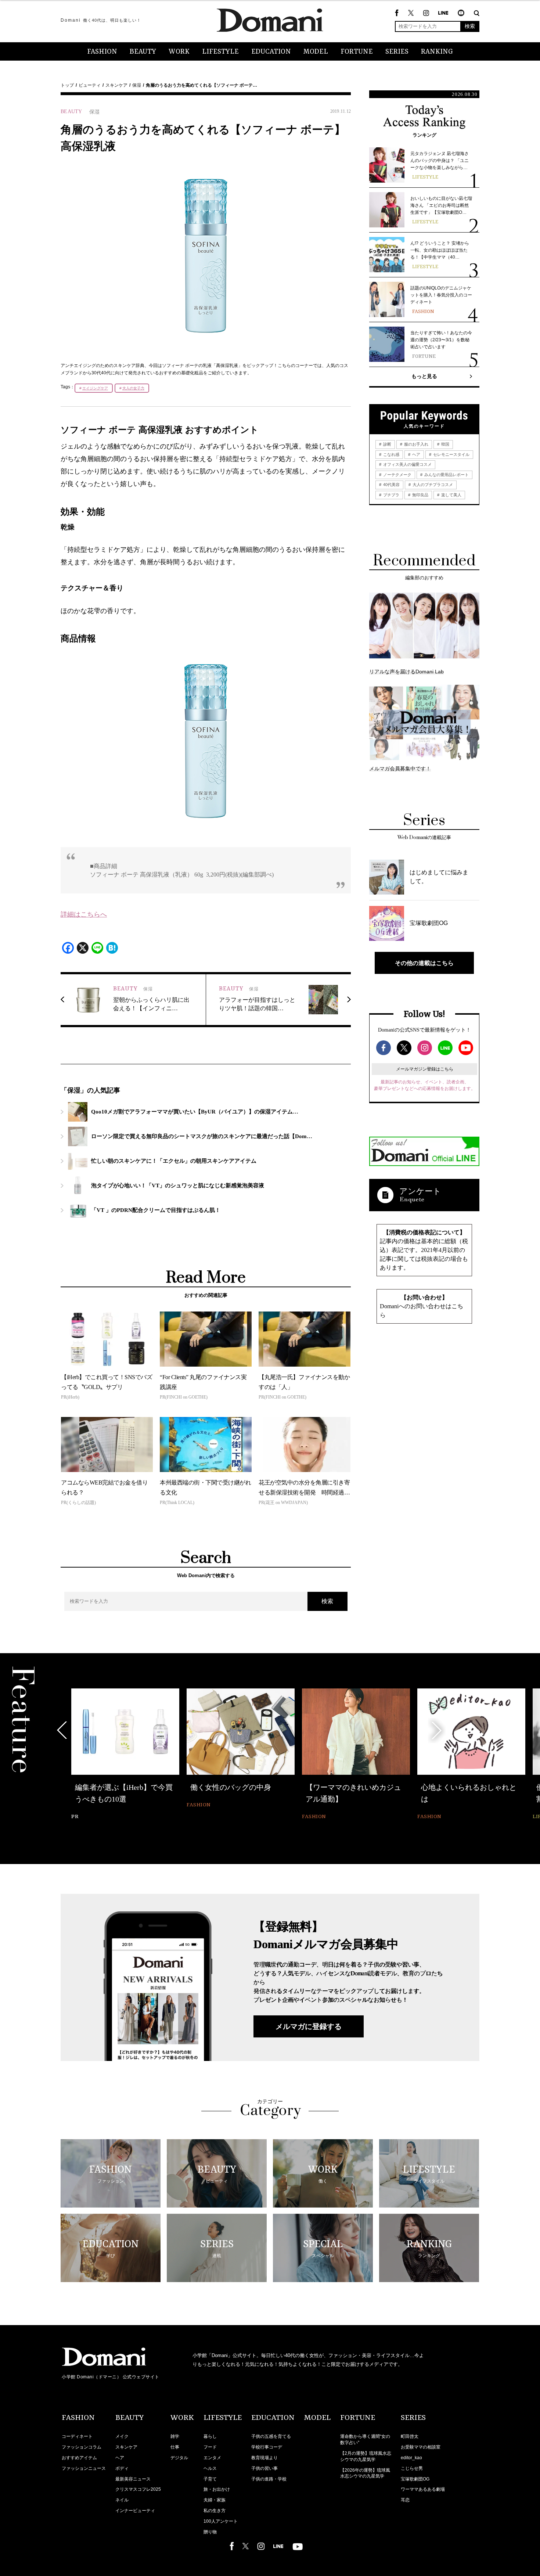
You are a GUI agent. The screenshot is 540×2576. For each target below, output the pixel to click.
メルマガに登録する (309, 2026)
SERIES (397, 52)
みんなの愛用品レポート (446, 475)
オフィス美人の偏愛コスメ (407, 464)
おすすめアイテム (79, 2458)
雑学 (175, 2436)
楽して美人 (451, 495)
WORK (179, 52)
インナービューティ (135, 2511)
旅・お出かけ (217, 2489)
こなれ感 (391, 454)
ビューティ (90, 85)
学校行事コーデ (267, 2447)
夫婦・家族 (215, 2500)
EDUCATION (271, 52)
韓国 (445, 444)
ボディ (122, 2468)
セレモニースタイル (451, 454)
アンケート (420, 1191)
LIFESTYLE (220, 52)
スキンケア (116, 85)
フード (210, 2447)
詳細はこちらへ (84, 914)
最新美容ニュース (133, 2479)
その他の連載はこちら (424, 963)
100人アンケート (221, 2521)
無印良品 (420, 495)
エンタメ (212, 2458)
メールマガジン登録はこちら (425, 1069)
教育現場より (264, 2458)
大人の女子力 (133, 388)
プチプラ (391, 495)
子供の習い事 (264, 2468)
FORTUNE (357, 52)
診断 (387, 444)
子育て (210, 2479)
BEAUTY (143, 52)
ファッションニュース (84, 2468)
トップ (67, 85)
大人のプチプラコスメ (432, 485)
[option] (125, 1755)
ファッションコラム (82, 2447)
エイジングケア (95, 388)
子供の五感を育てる (271, 2436)
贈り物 (210, 2532)
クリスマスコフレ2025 (138, 2489)
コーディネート (77, 2436)
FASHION (102, 52)
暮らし (210, 2436)
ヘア (416, 454)
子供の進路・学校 (269, 2479)
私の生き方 (215, 2511)
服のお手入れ (416, 444)
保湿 (137, 85)
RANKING (437, 52)
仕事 (175, 2447)
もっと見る (424, 376)
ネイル (122, 2500)
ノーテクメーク (397, 475)
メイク (122, 2436)
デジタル (179, 2458)
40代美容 (391, 485)
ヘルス (210, 2468)
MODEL (316, 52)
